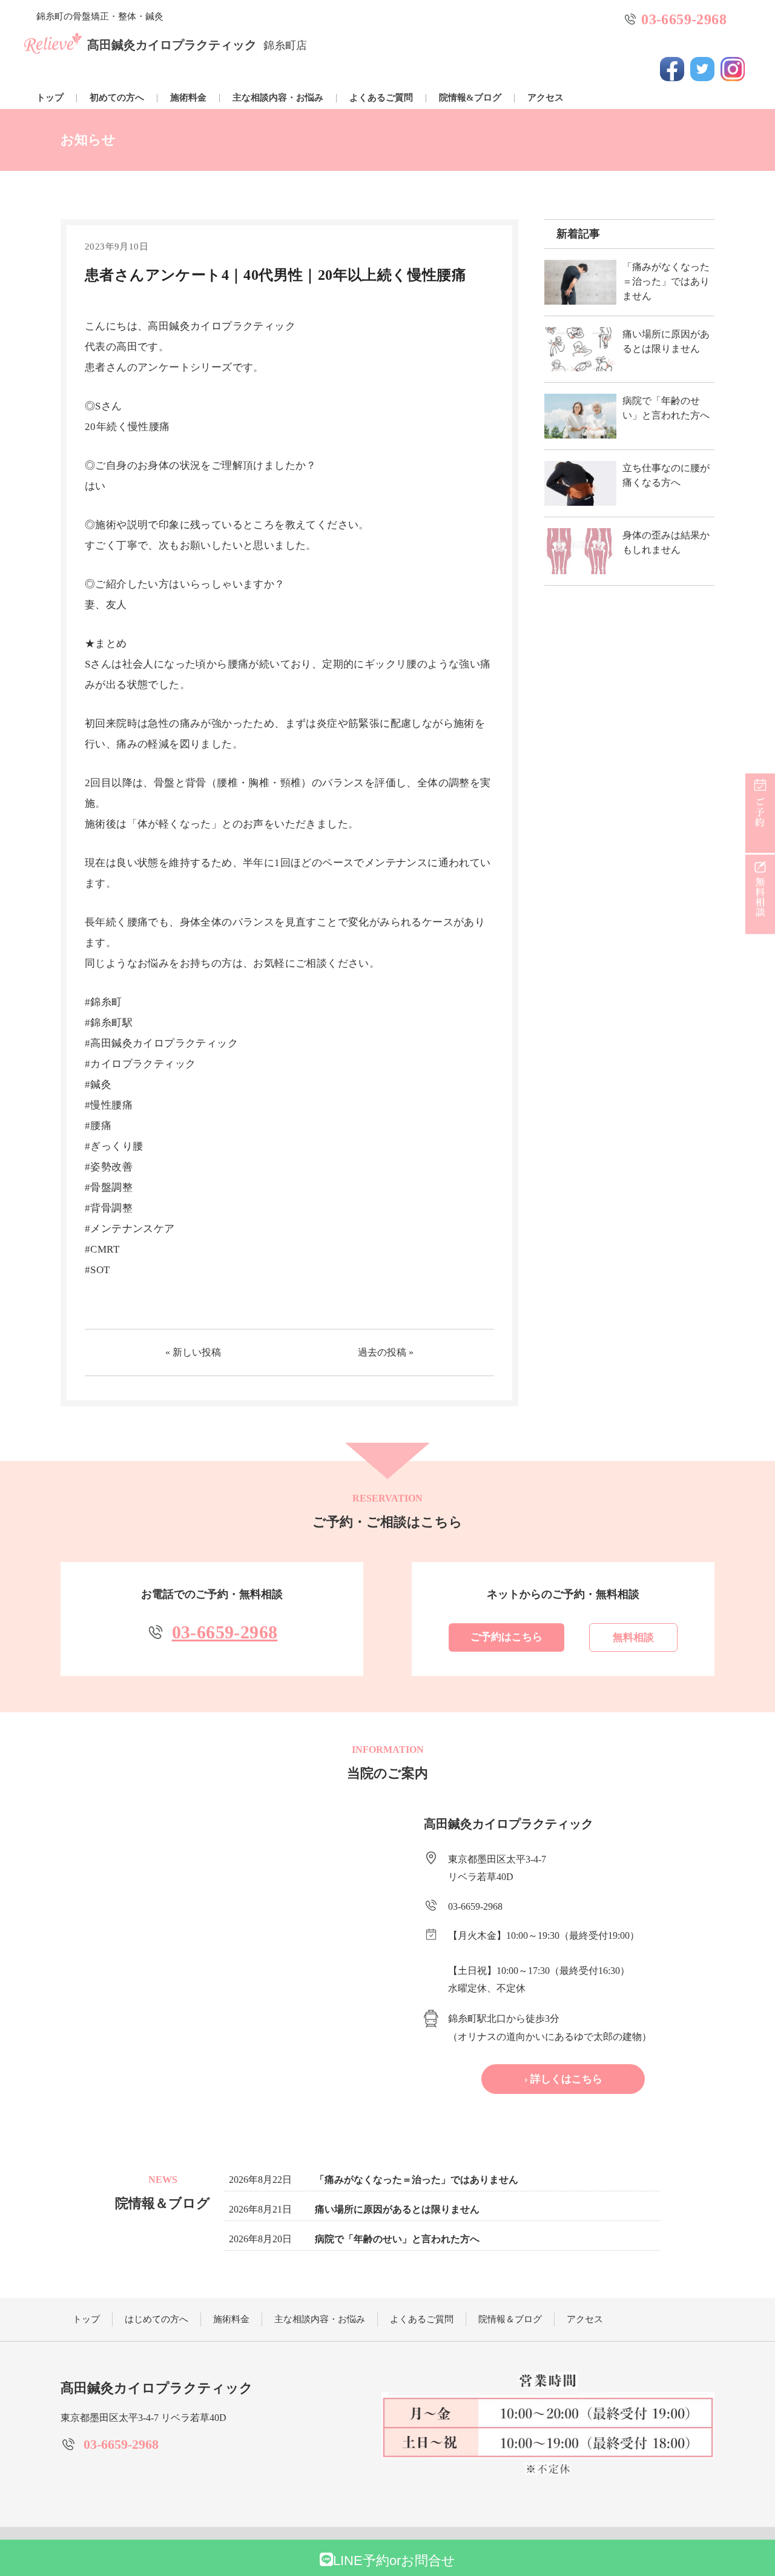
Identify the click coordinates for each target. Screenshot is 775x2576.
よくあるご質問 (381, 98)
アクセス (546, 98)
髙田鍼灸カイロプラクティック (197, 45)
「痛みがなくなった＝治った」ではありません (417, 2180)
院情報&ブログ (470, 98)
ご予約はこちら (506, 1637)
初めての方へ (117, 98)
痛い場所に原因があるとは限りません (397, 2209)
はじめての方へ (157, 2319)
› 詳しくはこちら (563, 2079)
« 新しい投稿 (193, 1352)
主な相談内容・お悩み (278, 98)
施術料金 (188, 98)
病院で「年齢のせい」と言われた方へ (397, 2239)
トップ (50, 98)
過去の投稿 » (386, 1352)
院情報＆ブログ (510, 2319)
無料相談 (633, 1637)
